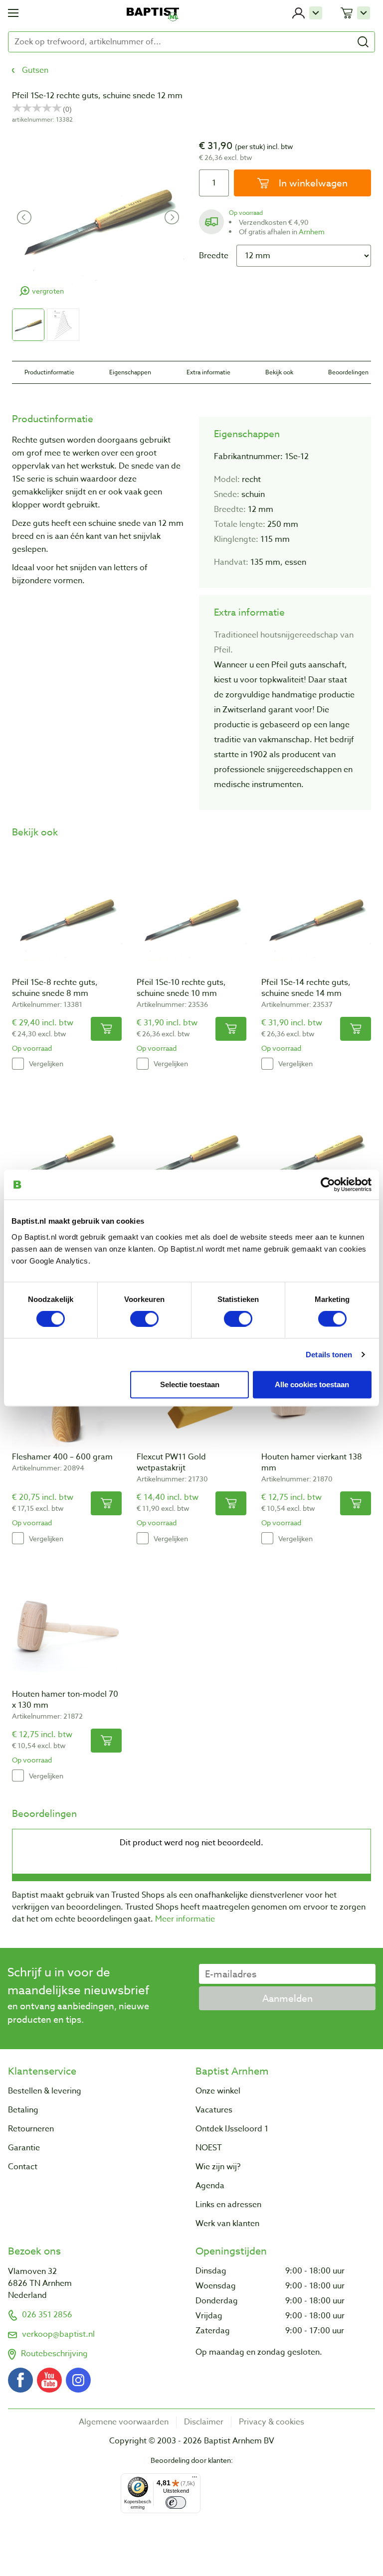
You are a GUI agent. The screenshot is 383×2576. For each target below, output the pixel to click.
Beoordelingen (348, 372)
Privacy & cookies (272, 2422)
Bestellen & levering (45, 2091)
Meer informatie (185, 1919)
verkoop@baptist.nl (58, 2334)
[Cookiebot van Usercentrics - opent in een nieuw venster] (328, 1185)
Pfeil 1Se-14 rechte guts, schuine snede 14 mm (306, 988)
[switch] (144, 1319)
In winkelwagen (312, 183)
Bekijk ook (279, 372)
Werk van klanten (227, 2224)
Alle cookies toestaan (312, 1384)
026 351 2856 (47, 2315)
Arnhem (312, 232)
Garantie (24, 2148)
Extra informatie (208, 372)
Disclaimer (204, 2422)
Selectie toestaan (190, 1384)
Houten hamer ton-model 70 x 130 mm (65, 1700)
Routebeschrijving (54, 2354)
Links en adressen (228, 2205)
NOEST (209, 2148)
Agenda (210, 2186)
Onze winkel (218, 2091)
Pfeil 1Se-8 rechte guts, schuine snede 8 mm (55, 988)
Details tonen (329, 1355)
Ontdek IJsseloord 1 (232, 2129)
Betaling (23, 2110)
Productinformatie (49, 372)
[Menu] (194, 2479)
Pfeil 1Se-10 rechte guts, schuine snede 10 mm (181, 988)
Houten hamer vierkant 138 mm (312, 1462)
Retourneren (31, 2129)
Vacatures (214, 2110)
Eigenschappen (130, 372)
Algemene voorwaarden (124, 2422)
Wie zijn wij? (218, 2167)
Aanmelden (287, 1998)
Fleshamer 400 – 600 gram (62, 1457)
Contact (23, 2167)
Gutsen (35, 70)
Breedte (214, 256)
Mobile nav (13, 13)
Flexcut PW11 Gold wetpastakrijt (171, 1462)
